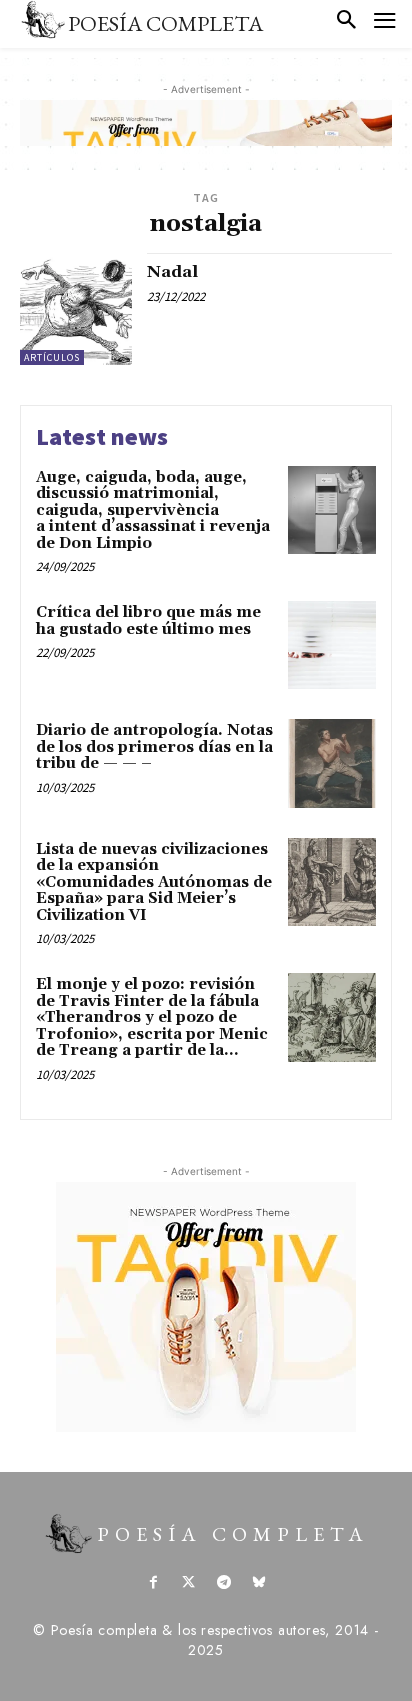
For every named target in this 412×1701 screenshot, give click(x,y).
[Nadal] (76, 309)
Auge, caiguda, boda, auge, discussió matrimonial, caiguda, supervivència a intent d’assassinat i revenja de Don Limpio (153, 510)
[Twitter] (188, 1583)
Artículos (52, 357)
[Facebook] (153, 1583)
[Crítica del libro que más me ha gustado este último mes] (332, 645)
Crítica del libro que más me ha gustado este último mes (148, 621)
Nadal (172, 272)
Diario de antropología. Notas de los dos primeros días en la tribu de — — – (154, 747)
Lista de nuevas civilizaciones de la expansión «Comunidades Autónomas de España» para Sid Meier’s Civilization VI (154, 882)
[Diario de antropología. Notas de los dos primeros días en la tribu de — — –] (332, 763)
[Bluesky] (258, 1583)
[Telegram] (223, 1583)
